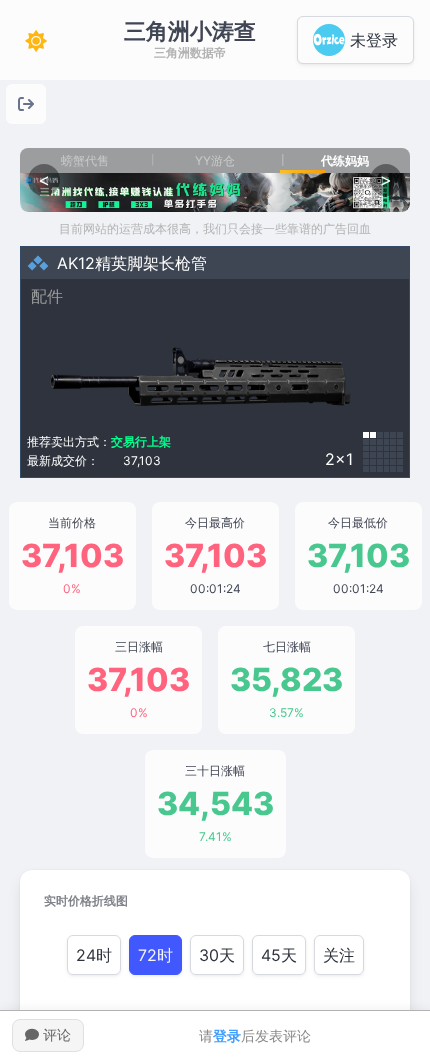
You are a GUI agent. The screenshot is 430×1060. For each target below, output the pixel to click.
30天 (217, 955)
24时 (94, 955)
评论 (55, 1034)
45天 (279, 955)
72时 (155, 955)
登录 (227, 1035)
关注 (339, 955)
